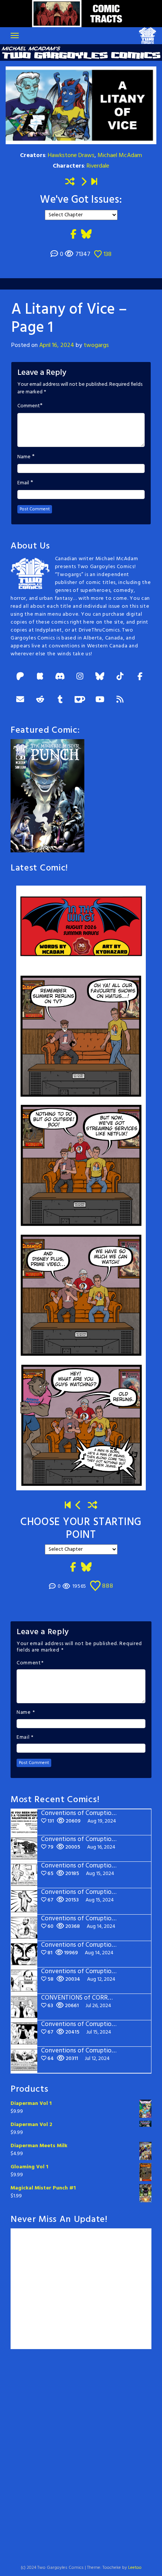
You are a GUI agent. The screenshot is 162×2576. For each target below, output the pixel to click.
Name (24, 457)
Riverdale (98, 166)
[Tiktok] (120, 677)
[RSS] (120, 700)
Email (23, 483)
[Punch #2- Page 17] (79, 1506)
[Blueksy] (100, 677)
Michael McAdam (120, 156)
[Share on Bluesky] (86, 235)
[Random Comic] (70, 182)
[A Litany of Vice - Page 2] (84, 182)
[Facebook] (140, 677)
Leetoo (135, 2568)
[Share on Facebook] (73, 235)
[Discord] (60, 677)
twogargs (96, 345)
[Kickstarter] (40, 677)
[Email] (20, 700)
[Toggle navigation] (15, 35)
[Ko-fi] (80, 700)
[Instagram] (80, 677)
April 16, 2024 (57, 345)
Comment (29, 406)
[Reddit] (40, 700)
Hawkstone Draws (71, 156)
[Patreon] (20, 677)
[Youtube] (100, 700)
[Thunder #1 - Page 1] (68, 1506)
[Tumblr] (60, 700)
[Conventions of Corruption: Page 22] (94, 182)
